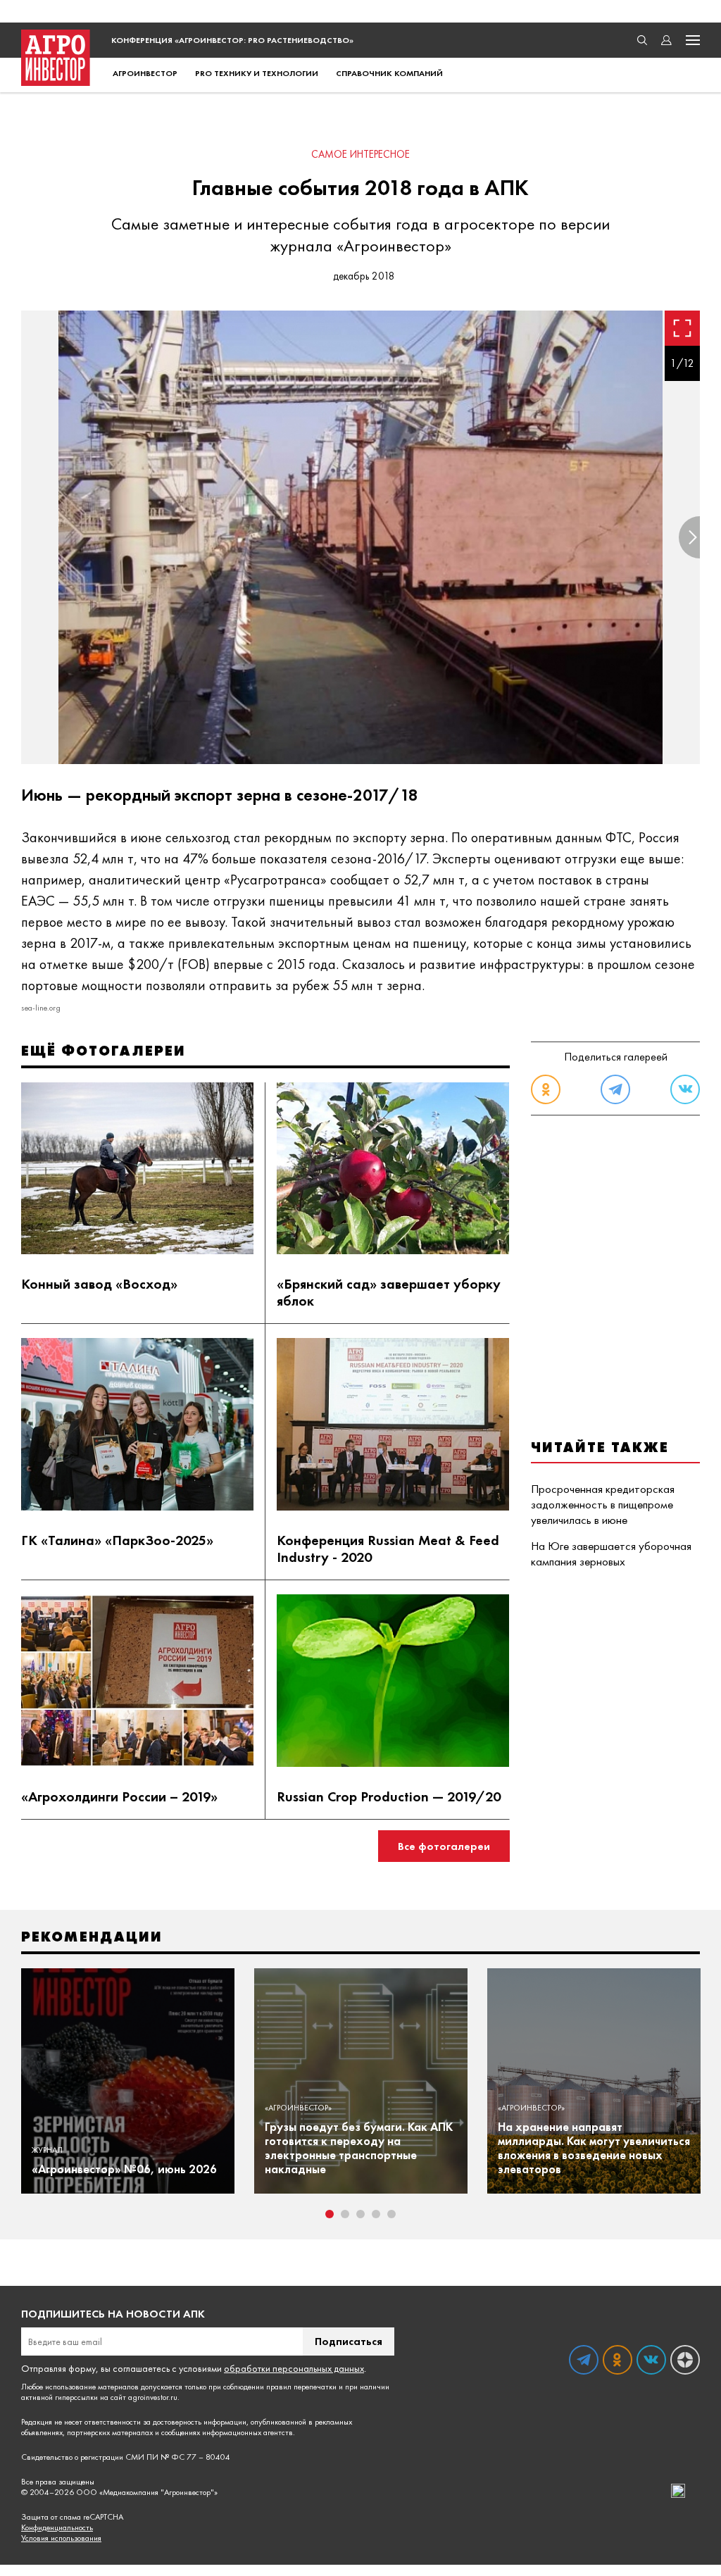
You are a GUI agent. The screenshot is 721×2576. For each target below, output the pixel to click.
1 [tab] (330, 2214)
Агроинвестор (145, 73)
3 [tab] (360, 2214)
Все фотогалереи (444, 1846)
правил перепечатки (301, 2387)
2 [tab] (345, 2214)
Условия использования (61, 2538)
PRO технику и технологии (257, 73)
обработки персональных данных (294, 2368)
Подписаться (349, 2341)
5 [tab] (391, 2214)
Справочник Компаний (389, 73)
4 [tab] (376, 2214)
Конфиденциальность (57, 2528)
